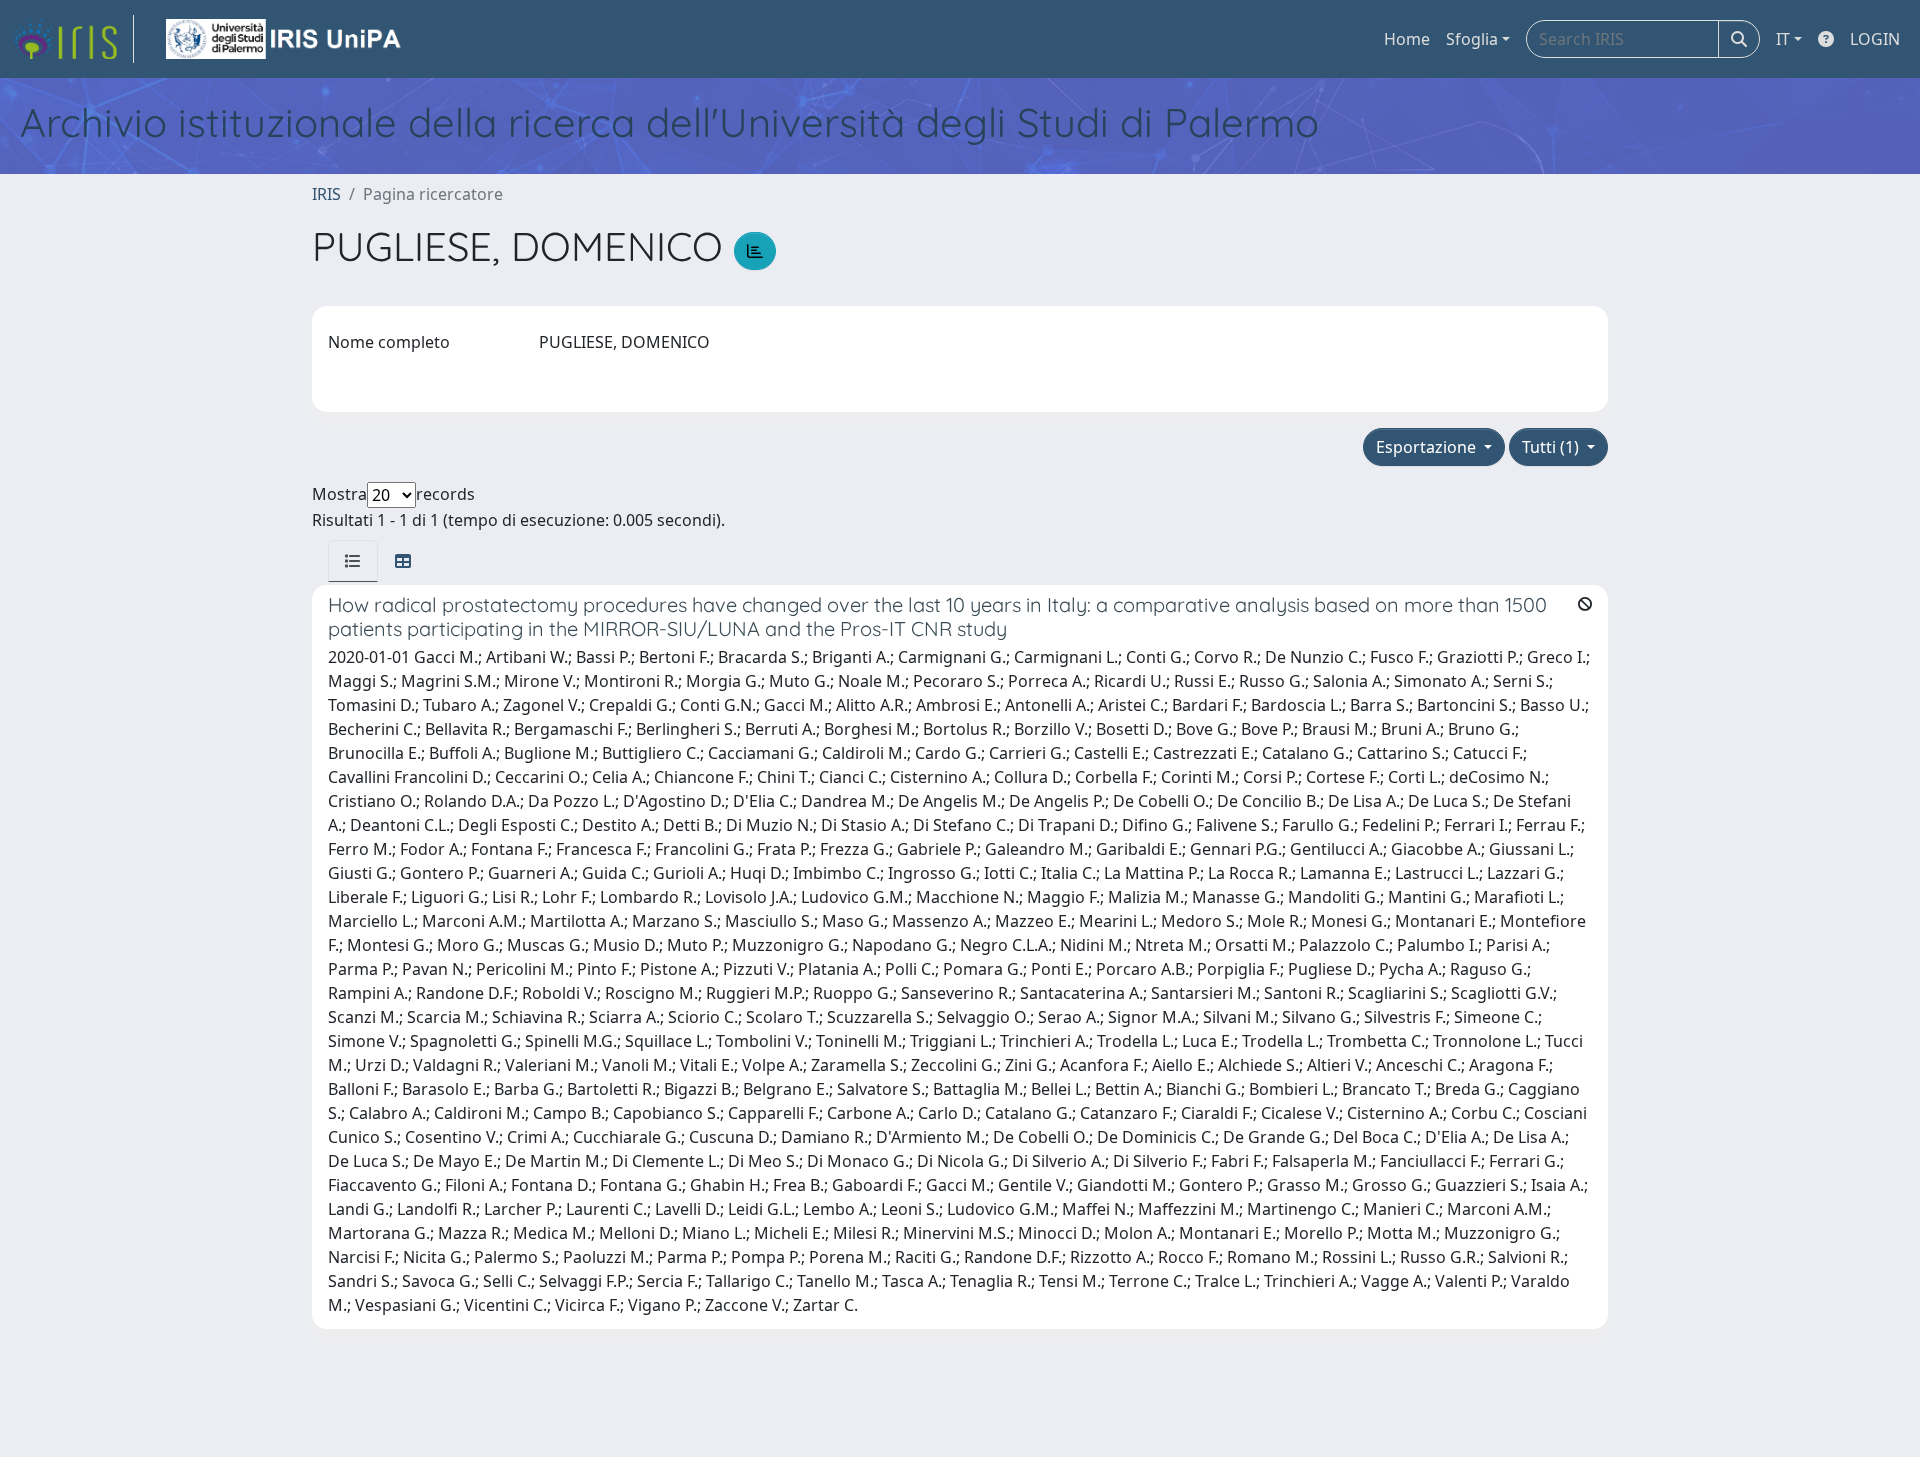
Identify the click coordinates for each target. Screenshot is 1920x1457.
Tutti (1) (1552, 447)
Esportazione (1428, 447)
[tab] (353, 561)
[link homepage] (73, 39)
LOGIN (1875, 39)
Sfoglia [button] (1472, 39)
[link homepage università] (285, 39)
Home (1407, 39)
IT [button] (1783, 39)
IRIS (326, 194)
